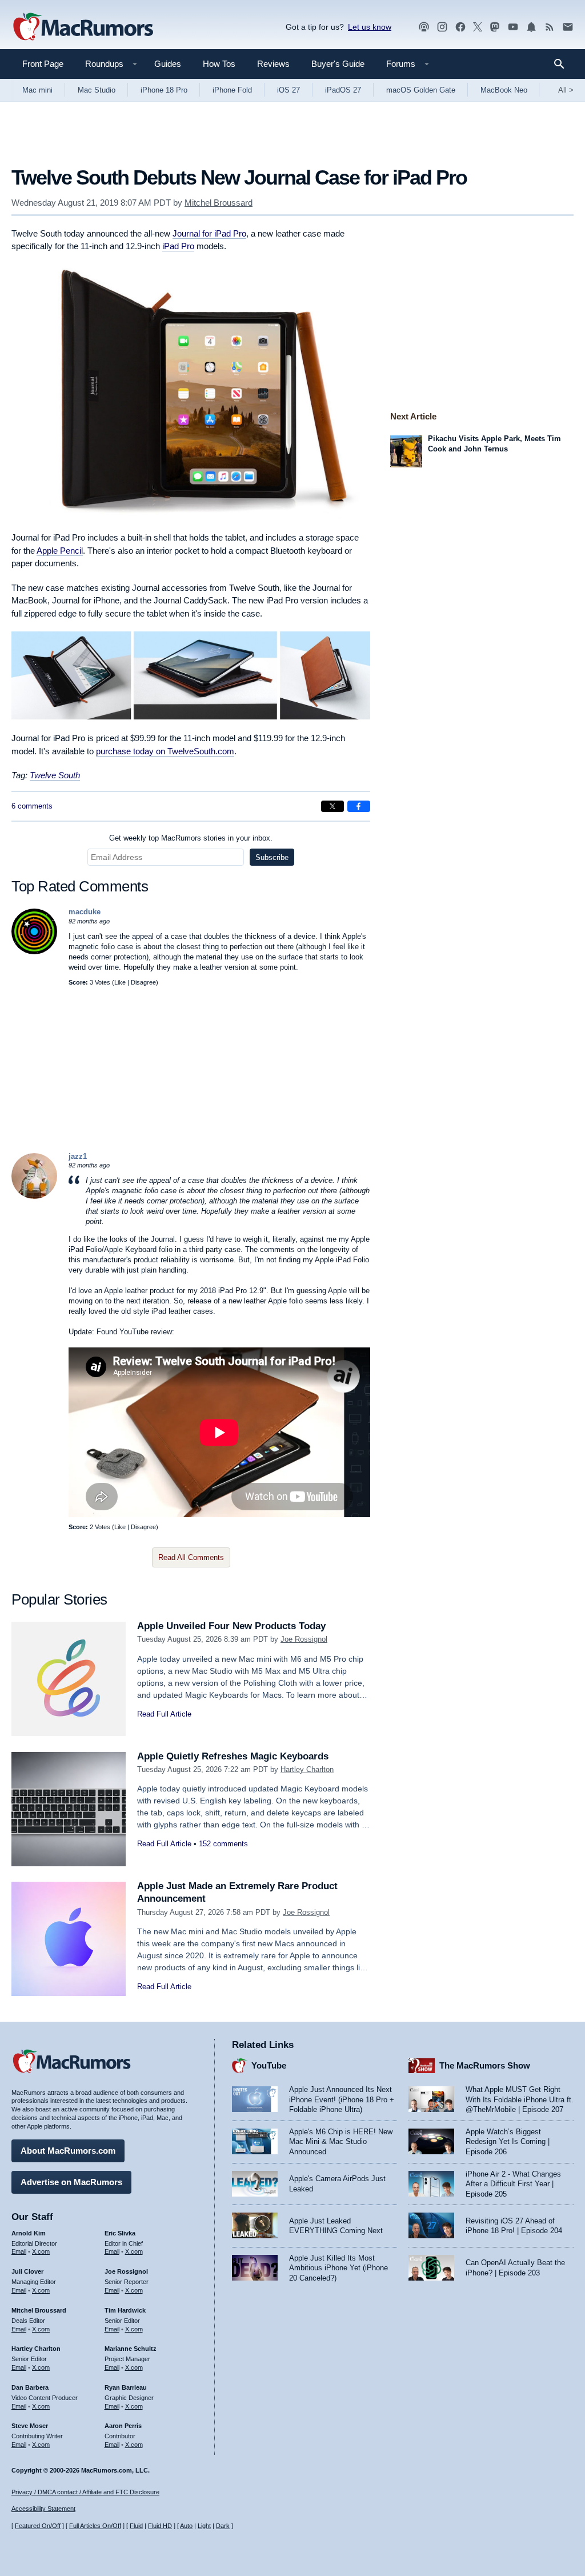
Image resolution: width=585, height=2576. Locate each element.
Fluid (136, 2526)
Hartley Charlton (307, 1769)
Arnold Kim (29, 2233)
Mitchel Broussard (219, 203)
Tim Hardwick (125, 2310)
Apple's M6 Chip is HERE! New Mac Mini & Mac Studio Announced (341, 2142)
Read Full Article (164, 1714)
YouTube (269, 2065)
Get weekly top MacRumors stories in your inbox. (191, 838)
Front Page (43, 64)
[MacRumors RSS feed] (550, 27)
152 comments (223, 1844)
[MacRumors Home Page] (83, 27)
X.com (41, 2251)
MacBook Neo (504, 90)
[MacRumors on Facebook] (460, 27)
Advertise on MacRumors (71, 2182)
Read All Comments (191, 1557)
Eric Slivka (120, 2233)
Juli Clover (27, 2271)
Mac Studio (97, 90)
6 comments (32, 806)
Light (204, 2526)
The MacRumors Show (485, 2065)
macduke (85, 912)
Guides (168, 64)
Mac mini (37, 90)
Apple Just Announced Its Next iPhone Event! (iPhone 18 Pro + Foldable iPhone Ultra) (342, 2099)
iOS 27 (289, 90)
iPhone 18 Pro (164, 90)
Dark (223, 2526)
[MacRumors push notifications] (531, 27)
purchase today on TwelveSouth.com (165, 751)
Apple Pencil (60, 551)
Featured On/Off (38, 2526)
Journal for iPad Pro (209, 233)
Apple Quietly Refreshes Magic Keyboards (233, 1756)
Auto (186, 2526)
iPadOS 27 (343, 90)
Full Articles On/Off (95, 2526)
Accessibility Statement (43, 2509)
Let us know (370, 27)
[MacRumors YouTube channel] (513, 27)
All (566, 90)
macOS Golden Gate (421, 90)
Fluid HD (160, 2526)
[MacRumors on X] (478, 27)
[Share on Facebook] (359, 806)
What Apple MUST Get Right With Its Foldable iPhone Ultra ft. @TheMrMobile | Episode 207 (520, 2099)
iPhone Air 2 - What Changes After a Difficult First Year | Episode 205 (513, 2184)
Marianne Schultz (131, 2349)
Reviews (273, 64)
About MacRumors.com (68, 2151)
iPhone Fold (232, 90)
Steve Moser (30, 2426)
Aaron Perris (123, 2426)
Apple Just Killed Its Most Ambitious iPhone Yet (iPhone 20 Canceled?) (338, 2268)
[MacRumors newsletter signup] (568, 27)
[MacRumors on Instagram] (442, 27)
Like (120, 982)
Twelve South (55, 775)
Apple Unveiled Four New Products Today (231, 1626)
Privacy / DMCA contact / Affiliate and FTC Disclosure (85, 2492)
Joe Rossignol (304, 1639)
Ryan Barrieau (126, 2387)
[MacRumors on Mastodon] (495, 27)
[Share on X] (332, 806)
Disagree (143, 982)
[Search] (563, 64)
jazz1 (78, 1156)
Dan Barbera (30, 2387)
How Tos (219, 64)
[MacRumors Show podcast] (424, 27)
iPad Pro (178, 246)
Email (19, 2251)
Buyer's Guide (338, 64)
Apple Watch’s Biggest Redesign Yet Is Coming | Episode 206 (508, 2142)
